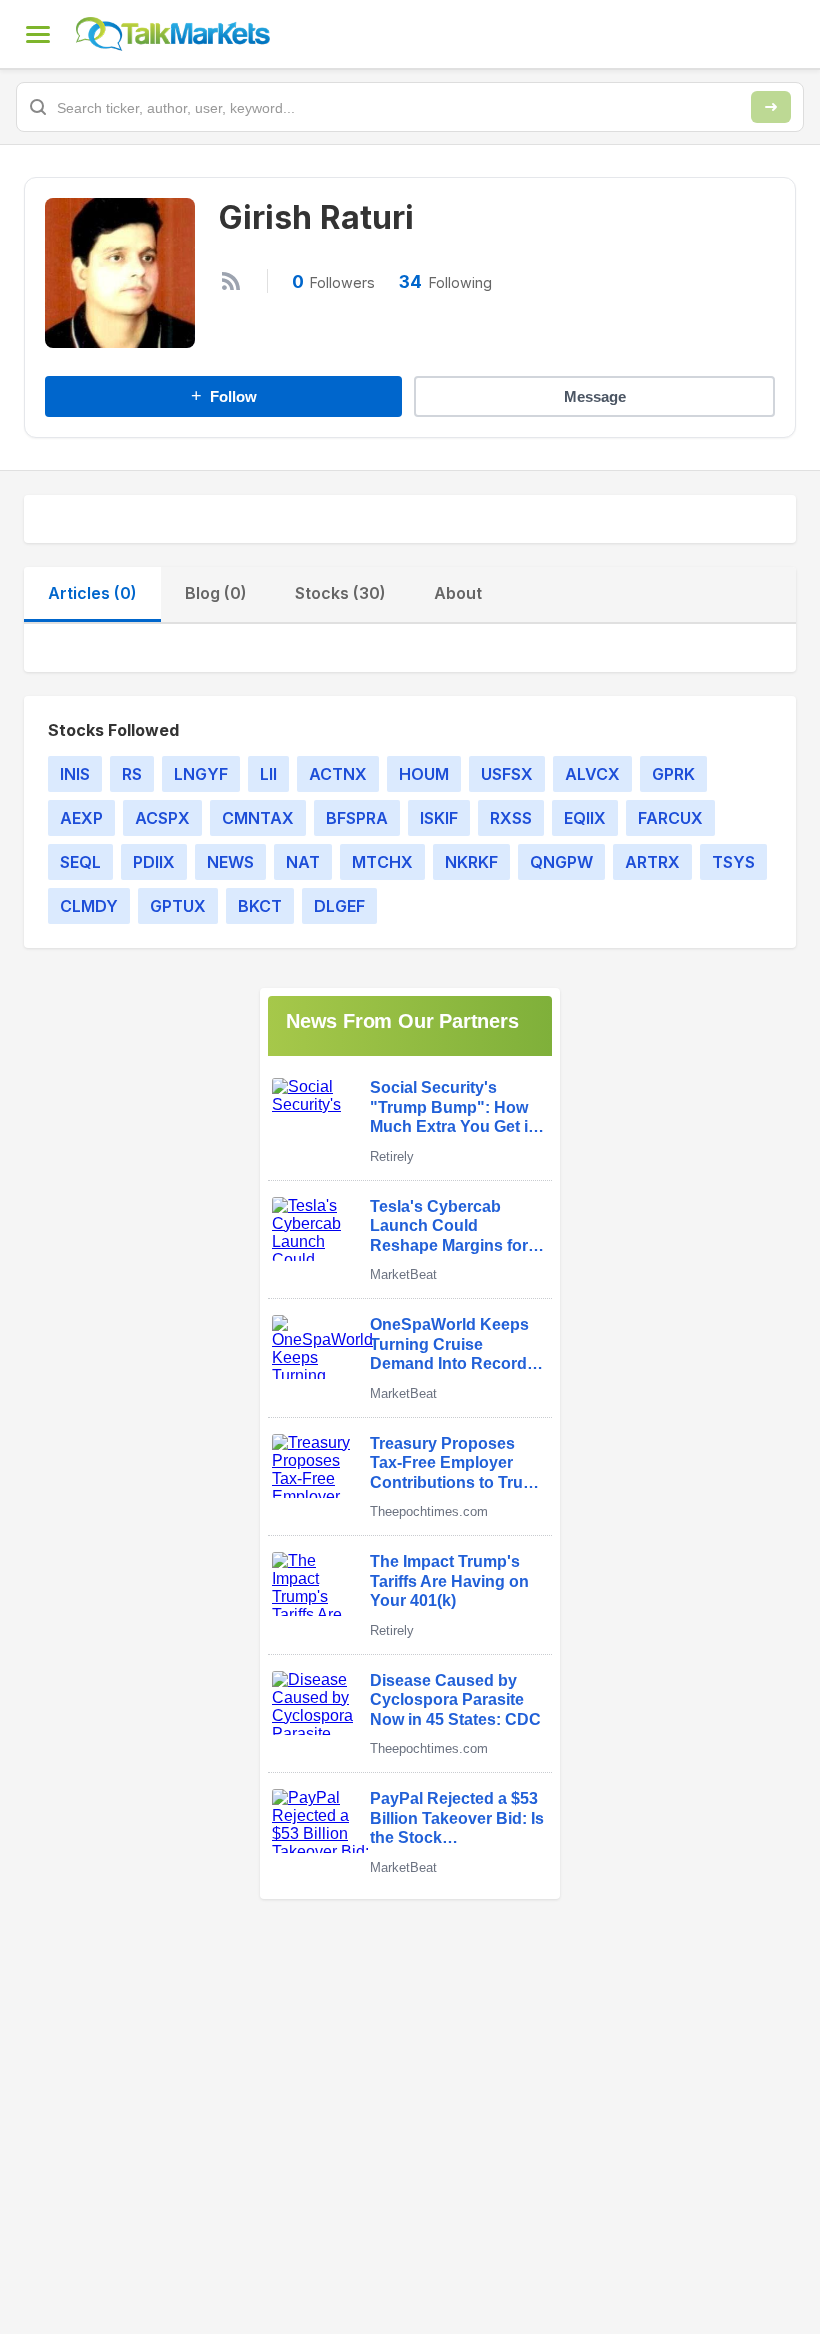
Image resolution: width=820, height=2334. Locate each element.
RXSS (511, 818)
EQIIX (585, 818)
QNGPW (561, 862)
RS (132, 774)
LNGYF (201, 774)
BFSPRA (357, 818)
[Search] (771, 107)
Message (595, 396)
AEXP (81, 818)
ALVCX (592, 774)
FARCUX (670, 818)
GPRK (673, 774)
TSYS (733, 862)
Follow (224, 396)
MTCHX (382, 862)
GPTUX (178, 906)
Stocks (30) (340, 593)
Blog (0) (216, 593)
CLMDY (89, 906)
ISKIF (439, 818)
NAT (303, 862)
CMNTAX (258, 818)
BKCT (260, 906)
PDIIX (154, 862)
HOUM (424, 774)
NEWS (230, 862)
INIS (75, 774)
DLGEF (339, 906)
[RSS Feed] (231, 281)
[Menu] (38, 34)
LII (268, 774)
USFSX (507, 774)
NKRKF (471, 862)
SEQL (80, 862)
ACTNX (338, 774)
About (458, 593)
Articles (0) (92, 593)
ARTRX (652, 862)
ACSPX (162, 818)
